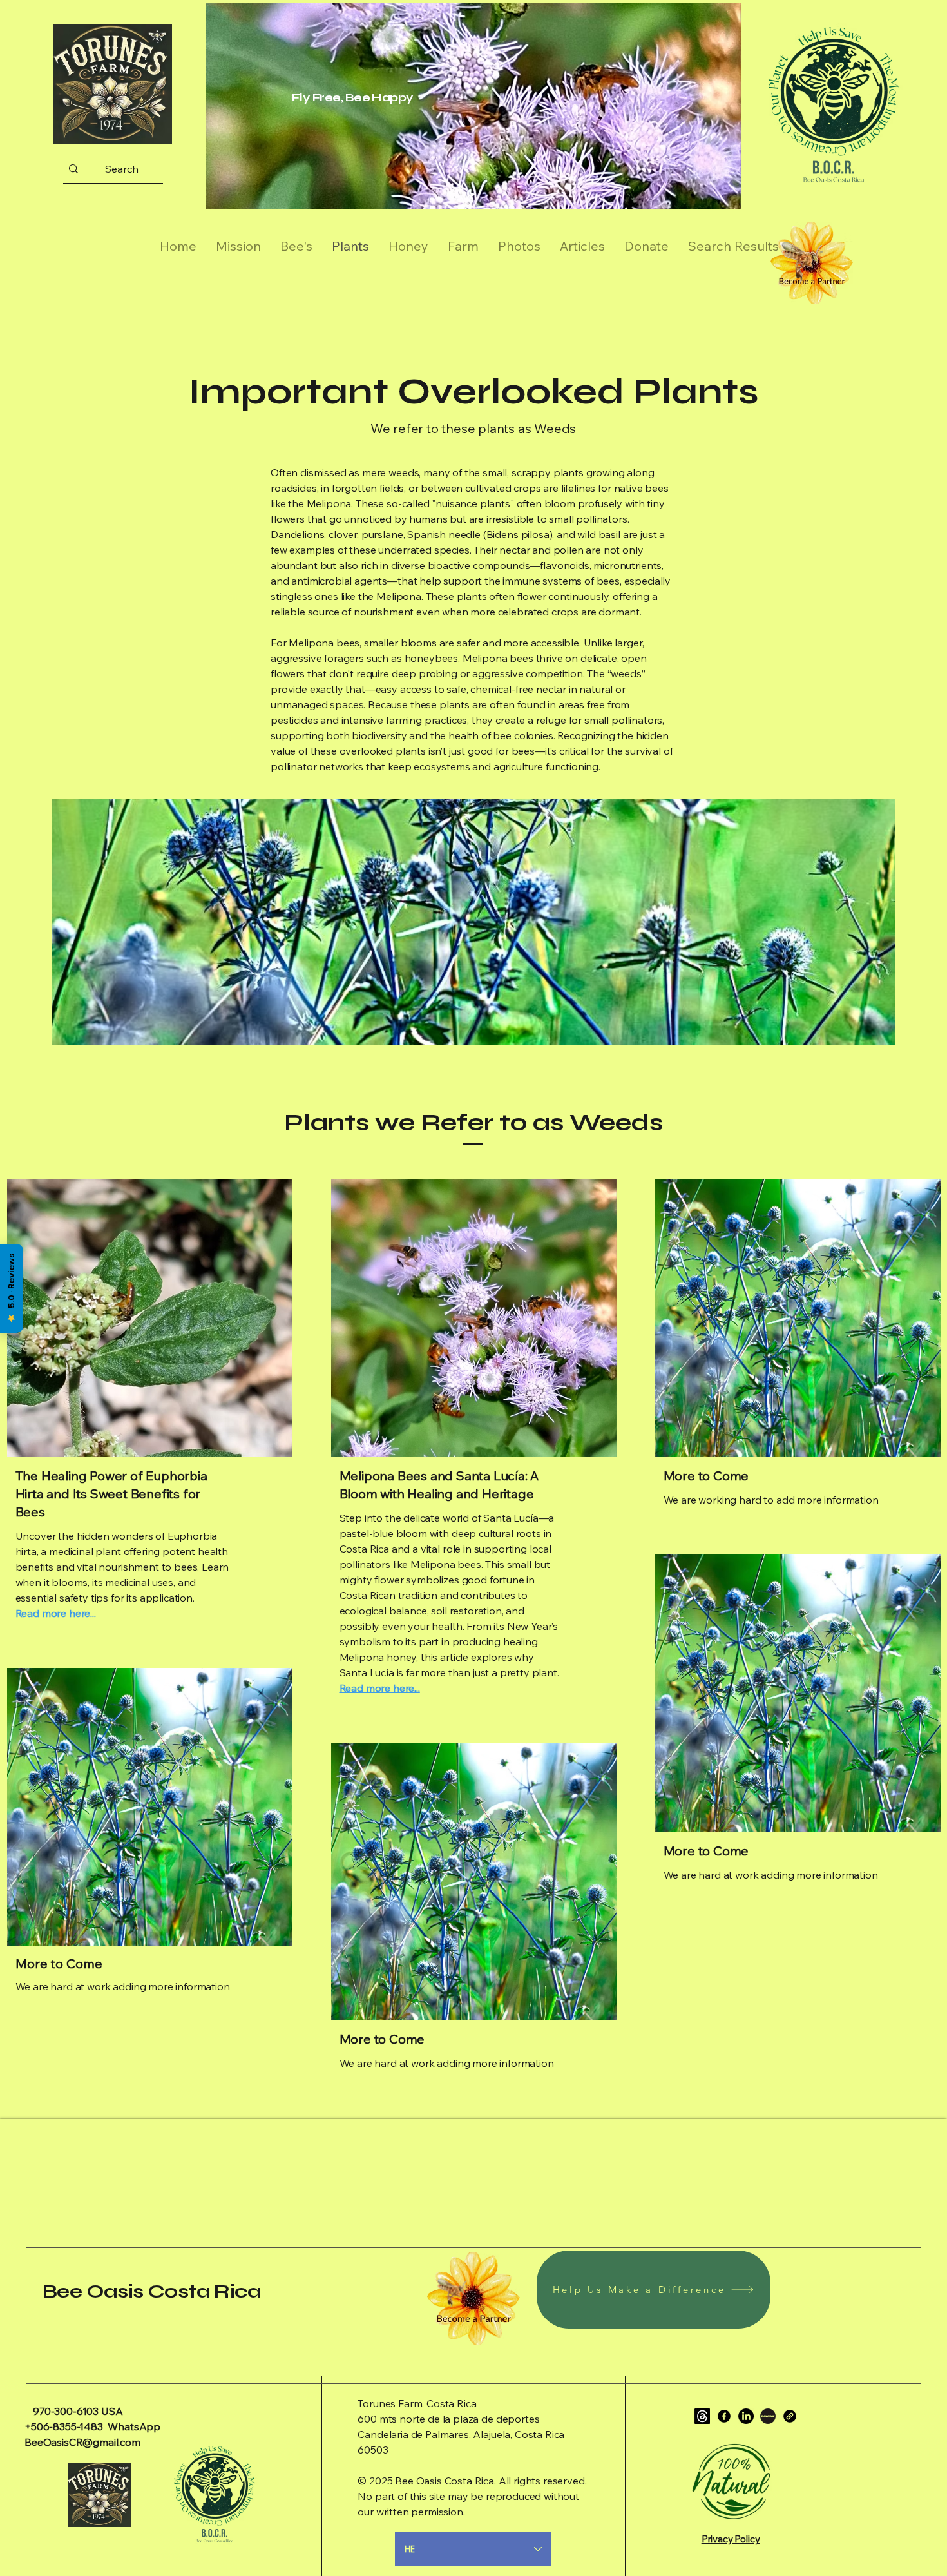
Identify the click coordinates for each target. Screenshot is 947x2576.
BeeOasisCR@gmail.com (82, 2442)
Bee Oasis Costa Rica (152, 2291)
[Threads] (702, 2416)
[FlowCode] (768, 2416)
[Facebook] (724, 2416)
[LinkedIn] (746, 2416)
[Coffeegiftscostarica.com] (790, 2416)
